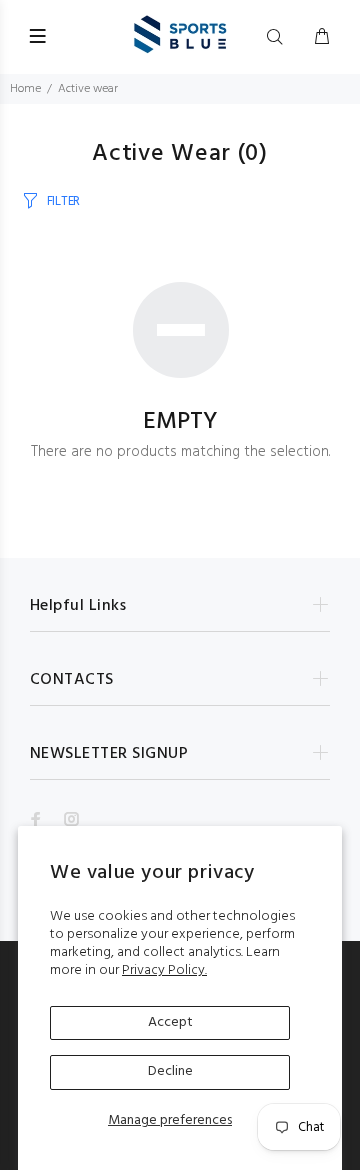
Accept (170, 1022)
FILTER (63, 201)
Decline (170, 1071)
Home (25, 89)
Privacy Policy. (164, 970)
